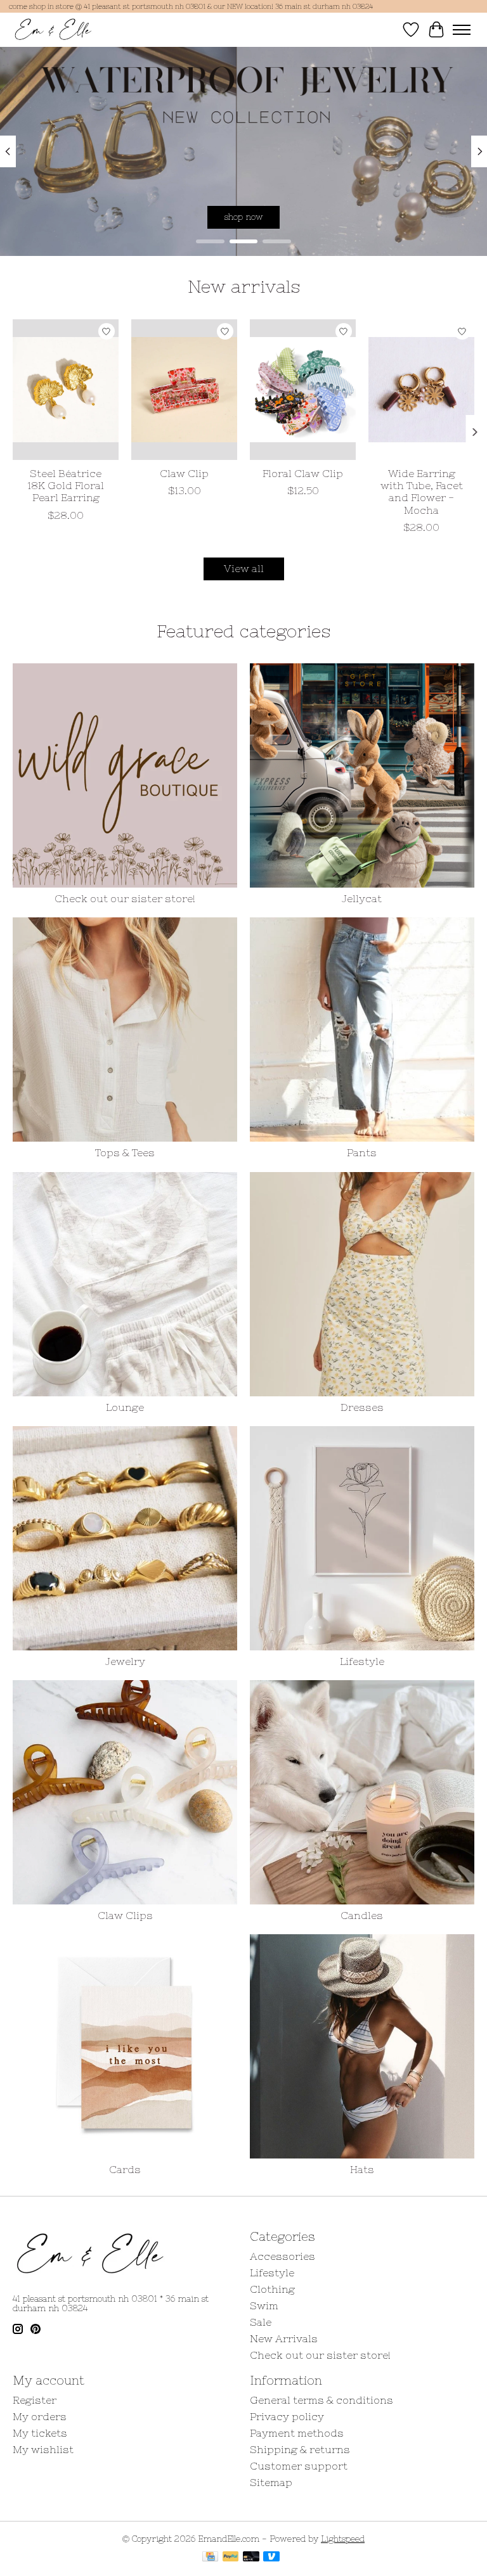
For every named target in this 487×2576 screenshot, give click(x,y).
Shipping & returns (300, 2449)
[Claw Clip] (184, 390)
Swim (264, 2305)
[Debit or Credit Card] (251, 2557)
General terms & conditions (321, 2400)
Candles (362, 1915)
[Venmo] (271, 2557)
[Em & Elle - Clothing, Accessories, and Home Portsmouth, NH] (53, 29)
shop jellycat (244, 216)
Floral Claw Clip (303, 473)
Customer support (299, 2466)
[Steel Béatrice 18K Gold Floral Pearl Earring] (66, 390)
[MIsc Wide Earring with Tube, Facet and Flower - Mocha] (421, 390)
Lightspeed (343, 2539)
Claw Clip (184, 473)
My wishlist (43, 2449)
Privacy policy (287, 2416)
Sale (261, 2322)
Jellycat (362, 898)
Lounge (125, 1407)
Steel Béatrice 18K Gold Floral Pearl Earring (66, 485)
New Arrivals (284, 2338)
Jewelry (125, 1661)
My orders (40, 2416)
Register (35, 2400)
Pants (362, 1152)
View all (244, 568)
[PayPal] (231, 2557)
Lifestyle (362, 1661)
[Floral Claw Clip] (303, 390)
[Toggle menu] (462, 30)
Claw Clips (125, 1915)
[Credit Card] (210, 2557)
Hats (362, 2169)
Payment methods (297, 2433)
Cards (125, 2169)
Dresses (362, 1407)
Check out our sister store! (125, 898)
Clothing (272, 2289)
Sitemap (271, 2482)
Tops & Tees (125, 1152)
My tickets (40, 2433)
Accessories (282, 2256)
